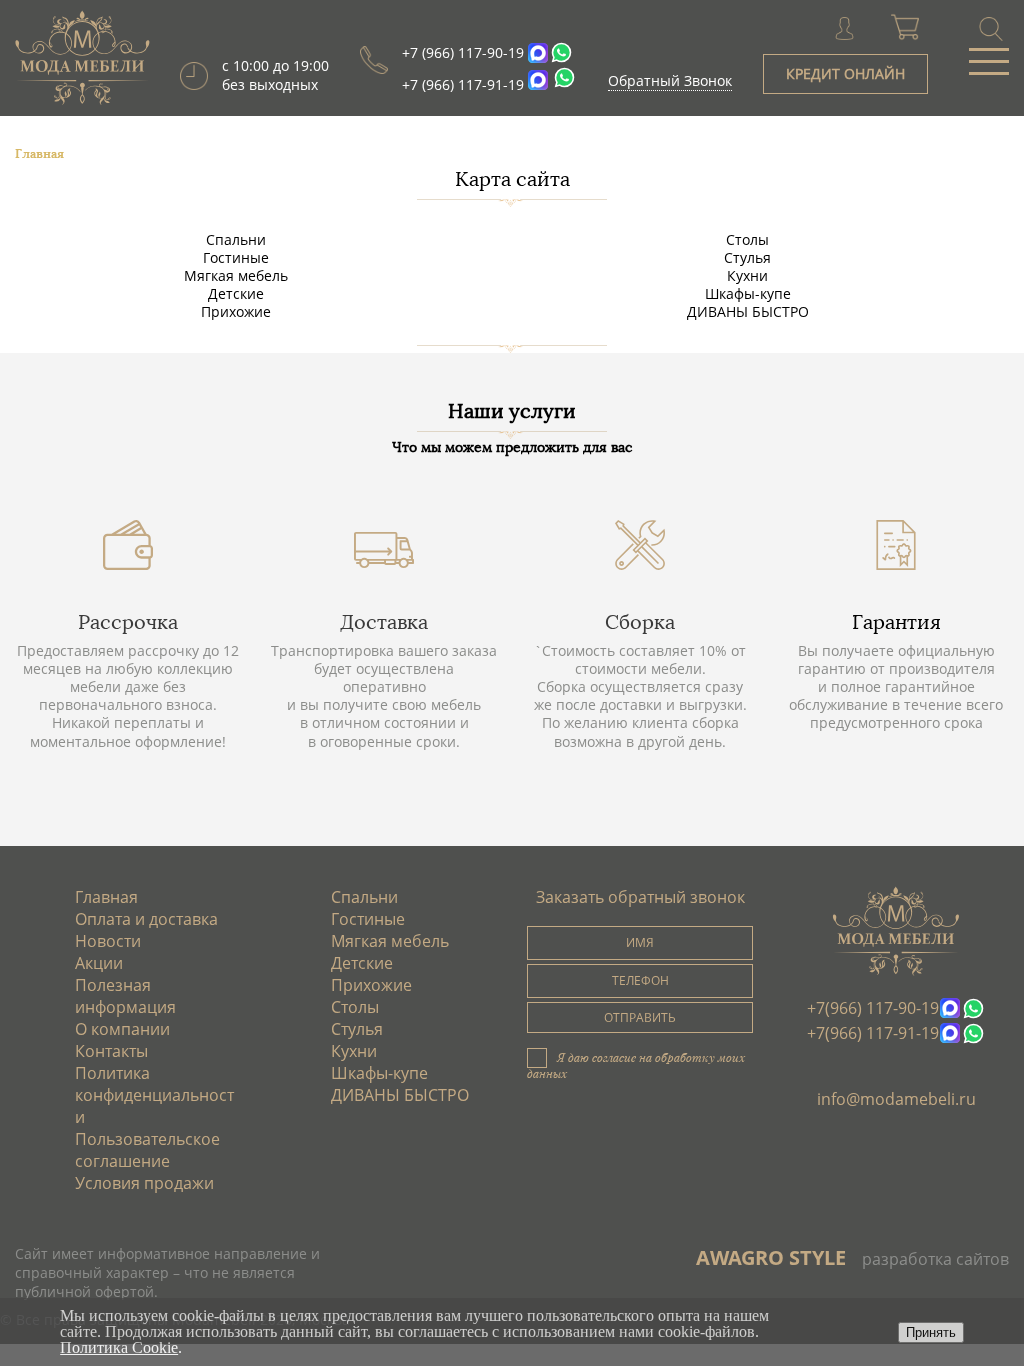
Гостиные (236, 257)
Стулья (747, 257)
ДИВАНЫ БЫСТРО (748, 311)
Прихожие (236, 311)
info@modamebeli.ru (896, 1099)
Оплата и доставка (146, 919)
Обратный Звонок (670, 80)
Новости (108, 941)
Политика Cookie (119, 1347)
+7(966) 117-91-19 (873, 1033)
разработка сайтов (935, 1259)
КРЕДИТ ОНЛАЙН (845, 73)
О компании (122, 1029)
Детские (236, 293)
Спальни (236, 239)
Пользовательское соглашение (147, 1150)
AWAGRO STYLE (771, 1257)
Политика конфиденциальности (154, 1095)
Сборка (640, 622)
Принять (931, 1332)
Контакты (111, 1051)
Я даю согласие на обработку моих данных (636, 1065)
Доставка (384, 622)
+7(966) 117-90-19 (873, 1008)
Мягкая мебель (236, 275)
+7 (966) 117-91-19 (463, 84)
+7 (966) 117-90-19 (463, 52)
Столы (747, 239)
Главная (106, 897)
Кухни (747, 275)
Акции (99, 963)
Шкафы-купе (748, 293)
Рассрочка (128, 622)
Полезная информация (125, 996)
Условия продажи (144, 1183)
